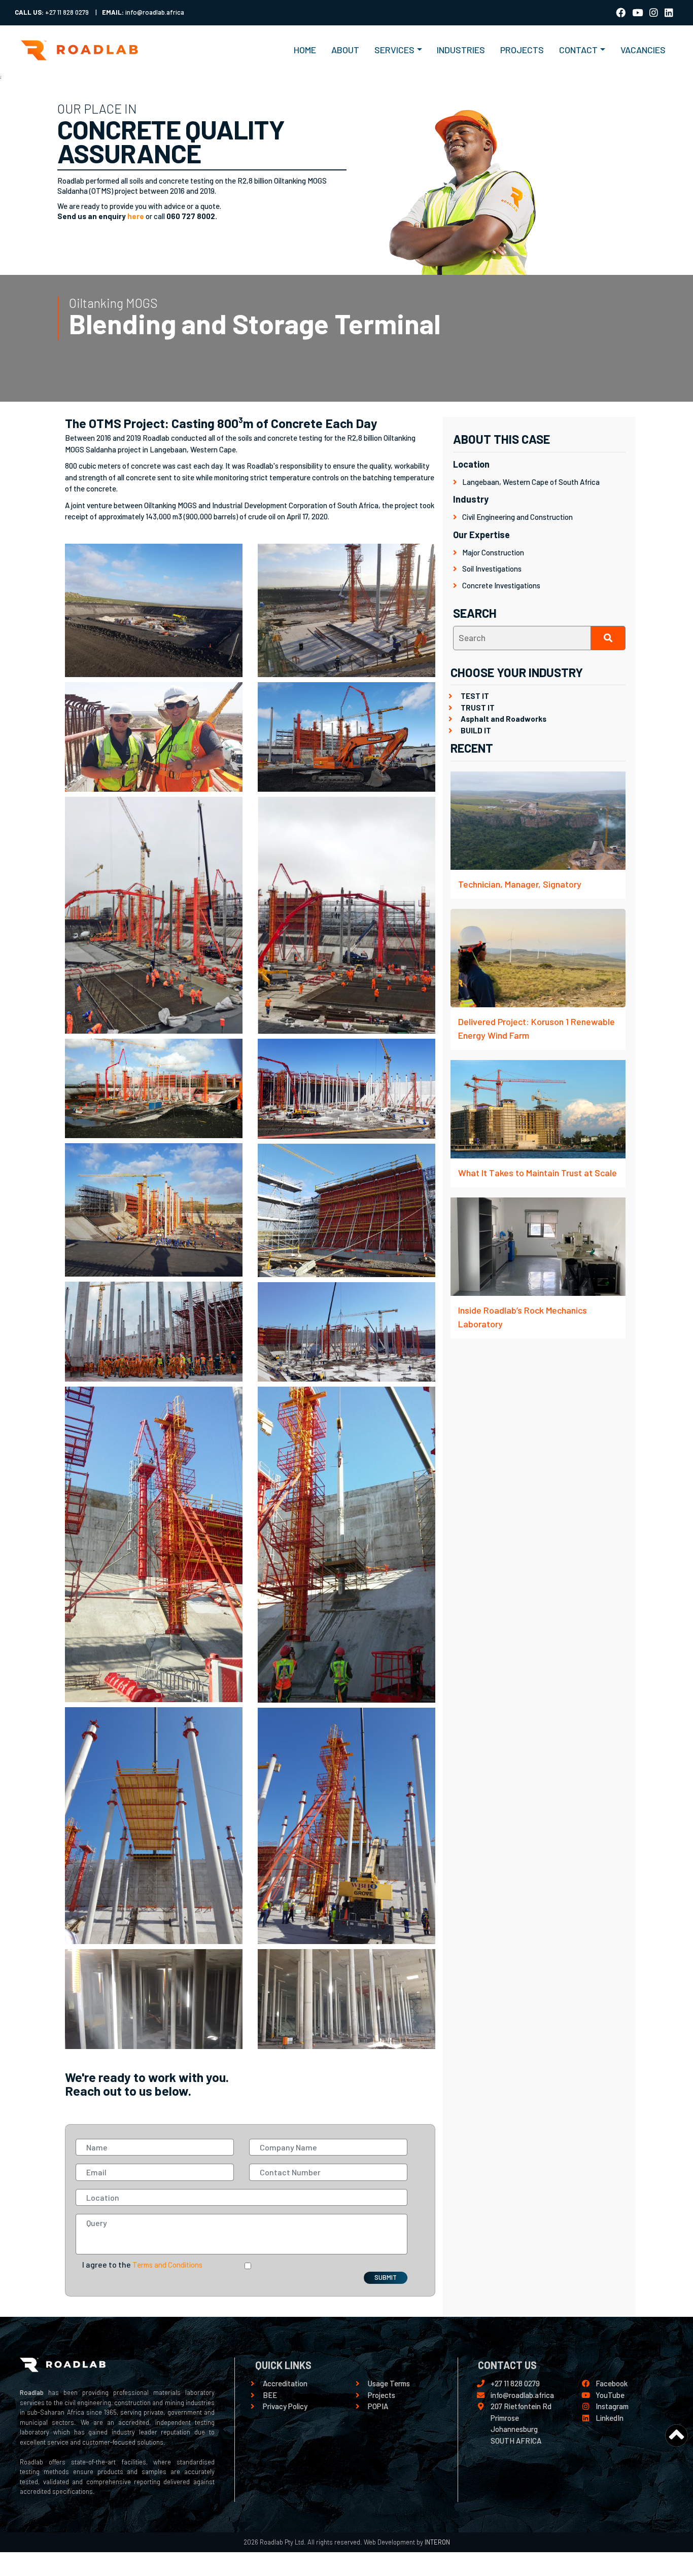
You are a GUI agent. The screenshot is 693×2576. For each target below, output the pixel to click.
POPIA (378, 2406)
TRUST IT (478, 708)
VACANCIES (643, 50)
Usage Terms (389, 2383)
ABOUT (345, 50)
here (136, 216)
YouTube (610, 2395)
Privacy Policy (285, 2406)
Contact (578, 50)
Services (394, 50)
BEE (270, 2395)
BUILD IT (476, 730)
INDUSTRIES (461, 50)
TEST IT (475, 696)
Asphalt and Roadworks (504, 719)
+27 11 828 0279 (515, 2383)
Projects (382, 2395)
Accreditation (285, 2383)
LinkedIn (610, 2418)
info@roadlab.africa (522, 2395)
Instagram (612, 2406)
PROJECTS (522, 50)
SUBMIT (386, 2277)
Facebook (612, 2383)
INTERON (437, 2542)
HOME (309, 49)
